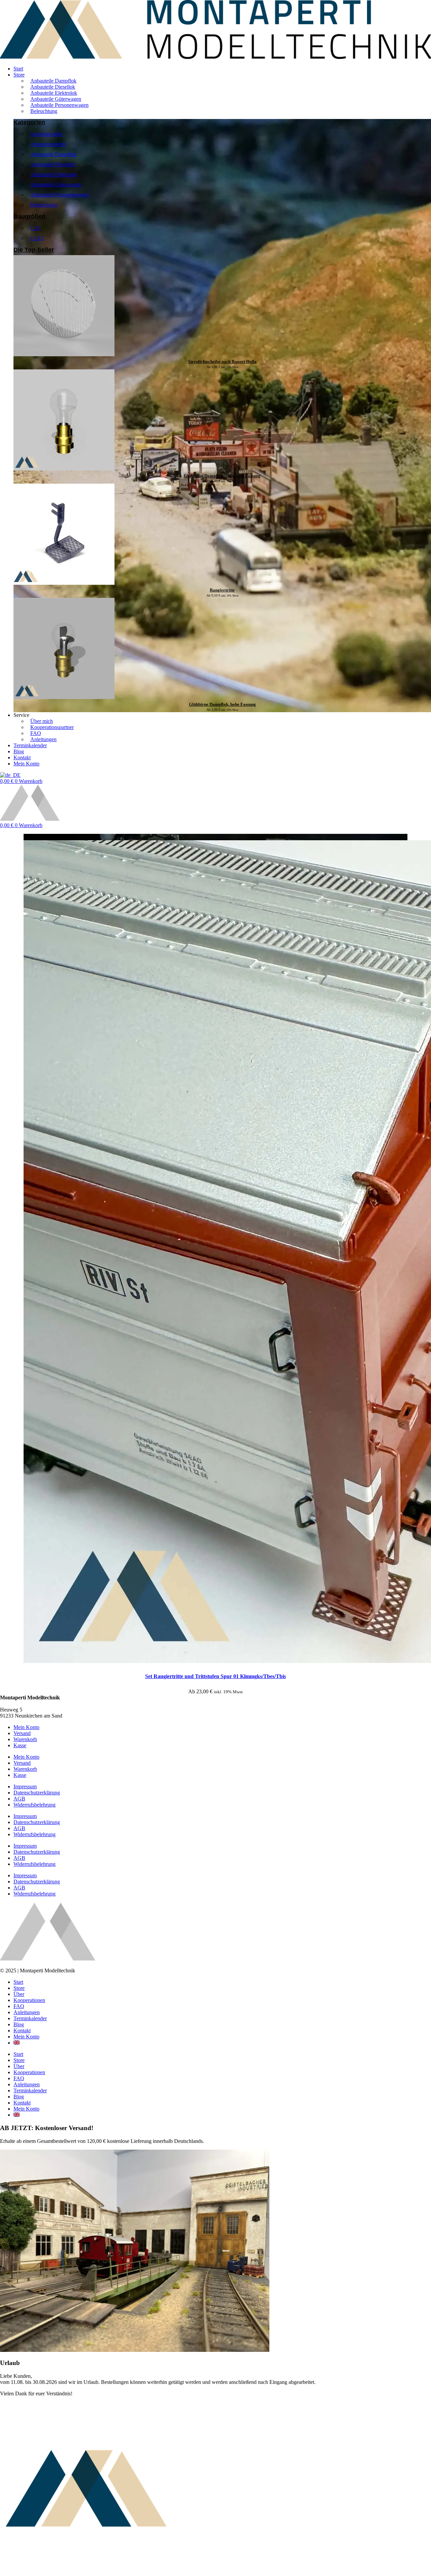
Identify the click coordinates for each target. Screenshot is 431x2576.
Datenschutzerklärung (37, 1793)
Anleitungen (27, 2012)
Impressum (25, 1786)
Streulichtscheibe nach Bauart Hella (222, 361)
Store (19, 1988)
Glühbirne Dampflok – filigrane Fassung (222, 476)
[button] (222, 75)
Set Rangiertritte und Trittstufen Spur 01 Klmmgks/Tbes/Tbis (215, 1676)
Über (19, 1994)
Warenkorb (25, 1739)
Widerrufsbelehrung (35, 1805)
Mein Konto (26, 1727)
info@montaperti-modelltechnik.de (37, 1704)
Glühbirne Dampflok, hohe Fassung (222, 704)
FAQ (19, 2006)
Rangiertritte (222, 590)
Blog (19, 2024)
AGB (19, 1799)
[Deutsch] (10, 775)
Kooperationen (29, 2000)
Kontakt (22, 2031)
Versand (22, 1733)
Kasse (20, 1745)
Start (18, 1982)
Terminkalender (30, 2018)
